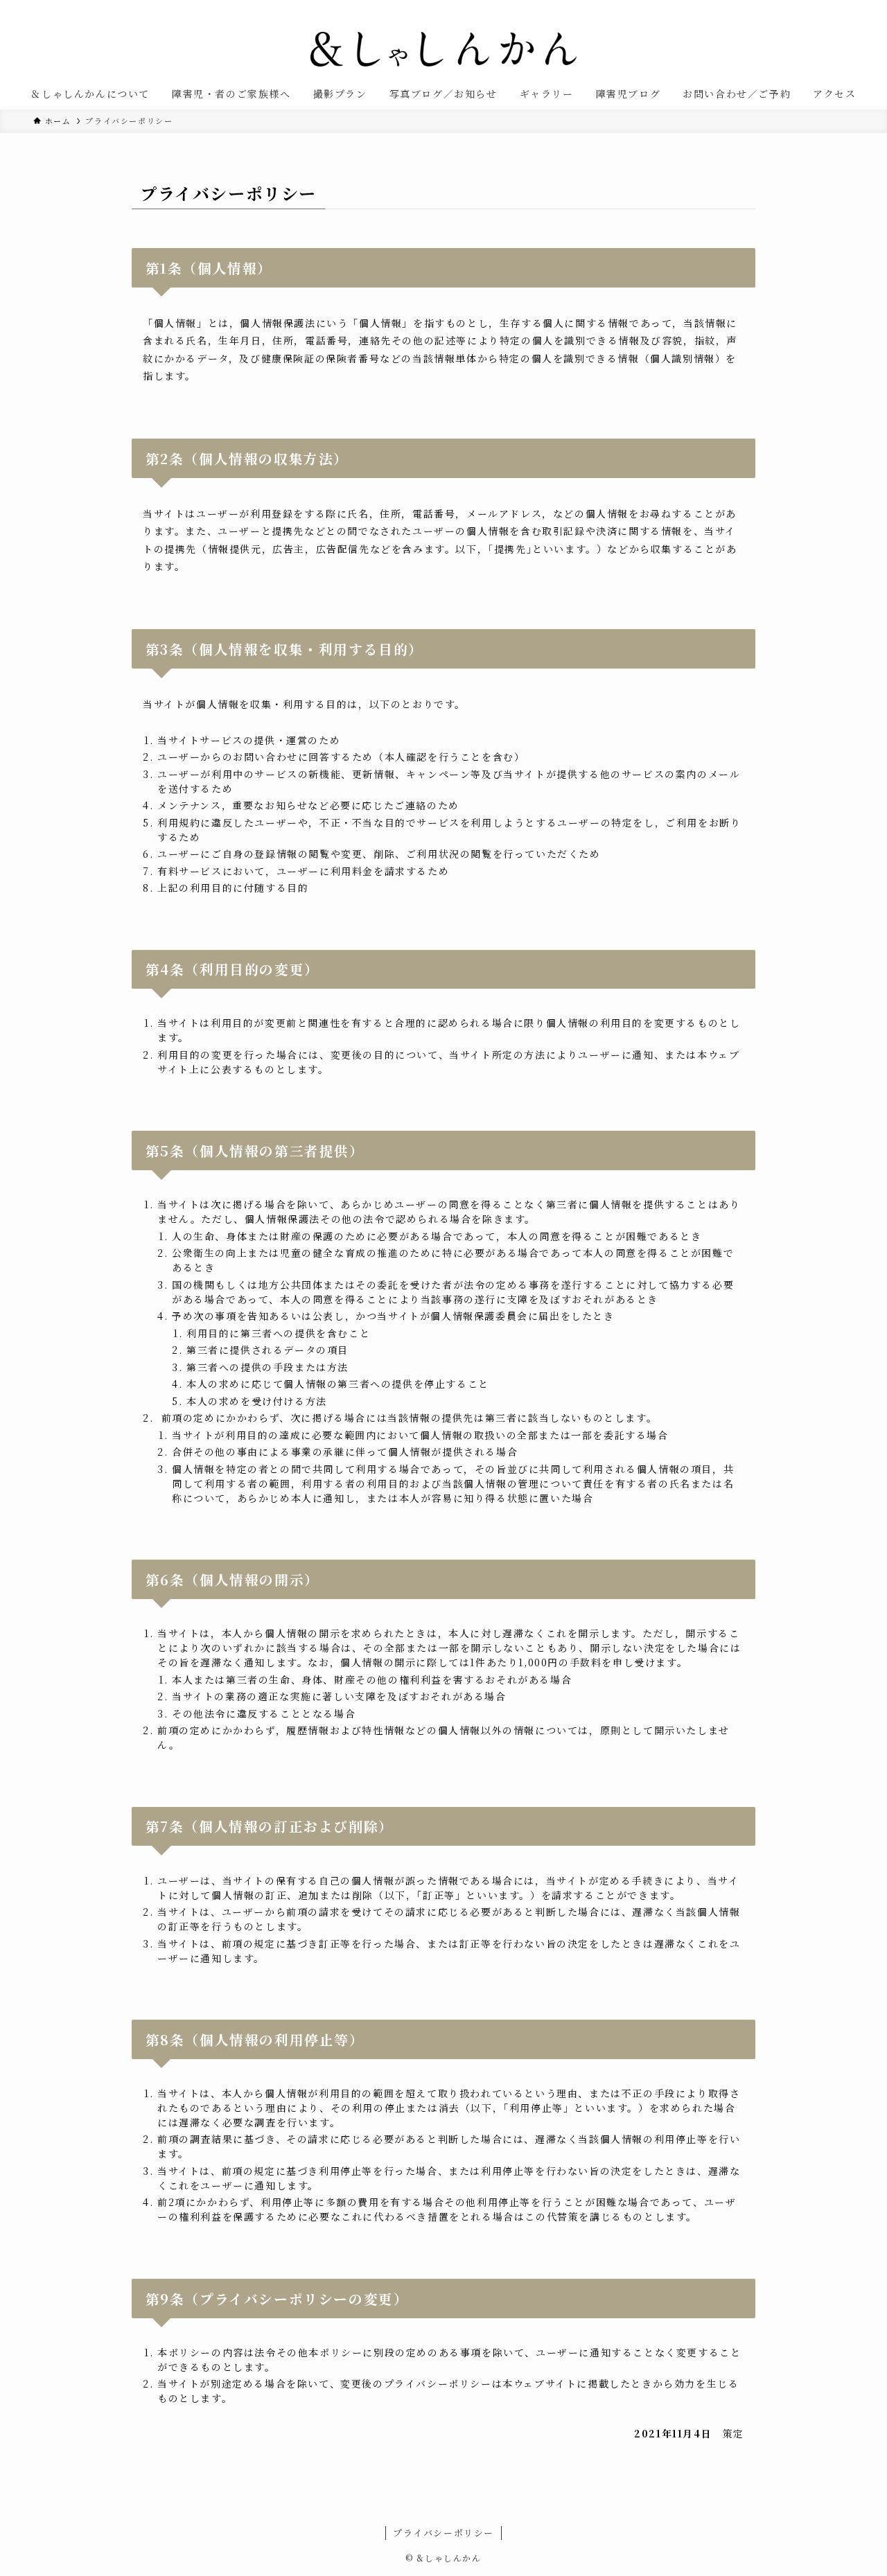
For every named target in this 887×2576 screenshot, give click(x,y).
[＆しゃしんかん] (443, 49)
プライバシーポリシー (443, 2533)
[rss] (845, 8)
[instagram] (827, 8)
